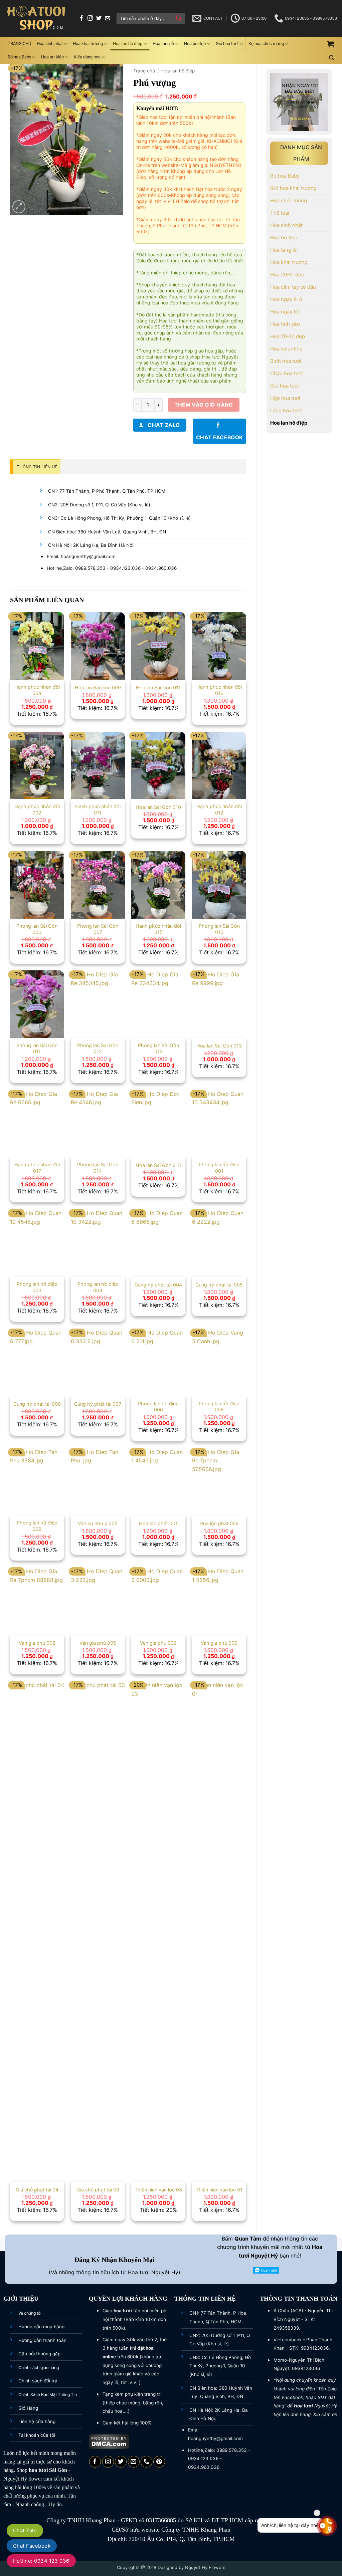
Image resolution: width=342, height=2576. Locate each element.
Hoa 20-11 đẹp (287, 275)
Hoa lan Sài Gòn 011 (158, 687)
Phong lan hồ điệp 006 (158, 1407)
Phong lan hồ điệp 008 (219, 1407)
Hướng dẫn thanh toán (42, 2340)
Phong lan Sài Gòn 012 (98, 1048)
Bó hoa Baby (19, 57)
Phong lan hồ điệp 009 (37, 1526)
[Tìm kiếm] (331, 58)
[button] (331, 44)
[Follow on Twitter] (99, 18)
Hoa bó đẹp (195, 44)
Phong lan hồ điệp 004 (98, 1287)
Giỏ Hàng (28, 2408)
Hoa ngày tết (285, 312)
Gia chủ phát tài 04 (37, 2190)
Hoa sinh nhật (50, 44)
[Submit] (179, 18)
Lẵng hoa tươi (286, 410)
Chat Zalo (25, 2530)
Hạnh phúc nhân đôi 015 (158, 929)
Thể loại (280, 213)
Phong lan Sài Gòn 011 (37, 1048)
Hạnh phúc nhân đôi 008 (37, 690)
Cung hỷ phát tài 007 (98, 1404)
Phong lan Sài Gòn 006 (37, 929)
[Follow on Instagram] (90, 18)
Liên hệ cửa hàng (37, 2421)
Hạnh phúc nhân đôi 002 (37, 809)
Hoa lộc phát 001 (158, 1523)
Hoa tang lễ (163, 44)
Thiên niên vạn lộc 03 (158, 2190)
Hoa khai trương (88, 44)
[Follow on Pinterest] (159, 2462)
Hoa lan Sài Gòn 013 (219, 1046)
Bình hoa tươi (286, 361)
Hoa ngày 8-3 (286, 299)
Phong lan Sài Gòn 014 (98, 1168)
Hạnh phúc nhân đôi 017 (37, 1168)
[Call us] (146, 2462)
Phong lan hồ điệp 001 (219, 1168)
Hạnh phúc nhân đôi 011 (98, 809)
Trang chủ (144, 71)
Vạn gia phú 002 (37, 1643)
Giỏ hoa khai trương (293, 188)
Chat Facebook (32, 2546)
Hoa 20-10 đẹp (288, 336)
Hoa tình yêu (285, 324)
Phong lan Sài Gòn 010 (219, 929)
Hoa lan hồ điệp (128, 44)
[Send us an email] (108, 18)
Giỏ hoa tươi (227, 44)
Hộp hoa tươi (285, 398)
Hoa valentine (286, 349)
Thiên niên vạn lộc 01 (219, 2190)
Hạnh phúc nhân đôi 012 (219, 809)
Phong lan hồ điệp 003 (37, 1287)
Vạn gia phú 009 (219, 1643)
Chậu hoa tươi (287, 373)
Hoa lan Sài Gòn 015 (158, 1165)
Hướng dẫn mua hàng (41, 2327)
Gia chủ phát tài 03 (98, 2190)
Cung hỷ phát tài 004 (158, 1285)
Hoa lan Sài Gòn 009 (98, 687)
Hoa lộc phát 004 (219, 1523)
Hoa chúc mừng (289, 200)
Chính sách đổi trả (38, 2381)
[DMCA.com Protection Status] (109, 2441)
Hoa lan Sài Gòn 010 (158, 807)
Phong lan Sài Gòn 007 (98, 929)
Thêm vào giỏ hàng (204, 405)
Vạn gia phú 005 (98, 1643)
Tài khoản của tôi (37, 2435)
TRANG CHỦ (19, 44)
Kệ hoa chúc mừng (266, 44)
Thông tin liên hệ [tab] (37, 467)
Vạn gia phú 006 (158, 1643)
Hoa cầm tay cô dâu (293, 287)
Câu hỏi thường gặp (39, 2354)
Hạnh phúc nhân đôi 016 (219, 690)
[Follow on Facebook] (81, 18)
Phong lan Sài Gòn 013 (158, 1048)
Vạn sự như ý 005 (98, 1523)
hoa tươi (38, 2470)
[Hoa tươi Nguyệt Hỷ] (36, 19)
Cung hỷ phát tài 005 (219, 1285)
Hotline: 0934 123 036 (41, 2561)
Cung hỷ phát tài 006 (37, 1404)
